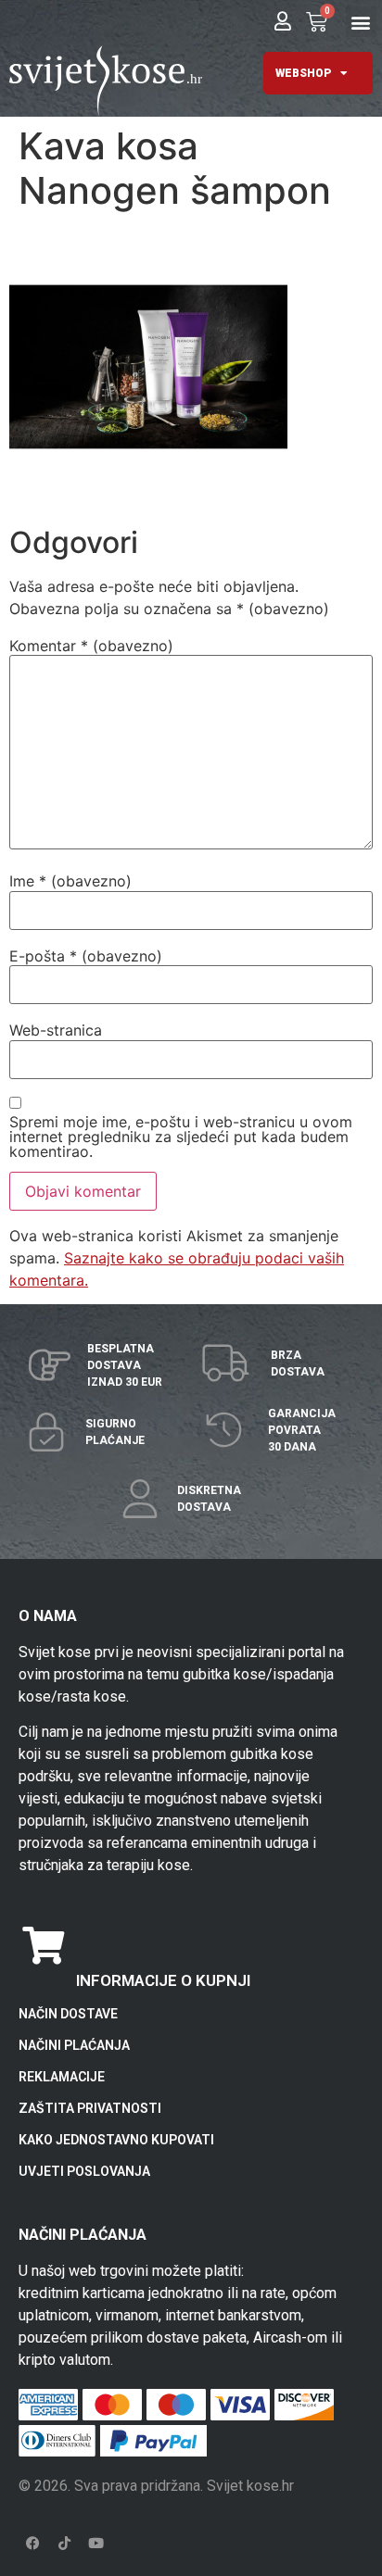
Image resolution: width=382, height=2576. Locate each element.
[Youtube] (95, 2544)
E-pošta (86, 956)
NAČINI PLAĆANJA (74, 2045)
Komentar (91, 646)
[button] (361, 22)
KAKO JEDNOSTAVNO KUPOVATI (116, 2140)
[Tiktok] (64, 2544)
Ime (70, 881)
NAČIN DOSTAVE (68, 2014)
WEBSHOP (303, 73)
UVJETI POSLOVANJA (84, 2171)
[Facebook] (32, 2544)
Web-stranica (56, 1030)
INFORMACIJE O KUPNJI (163, 1980)
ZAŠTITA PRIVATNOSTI (90, 2108)
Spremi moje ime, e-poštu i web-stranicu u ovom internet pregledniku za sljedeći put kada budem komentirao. (181, 1137)
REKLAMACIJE (62, 2077)
